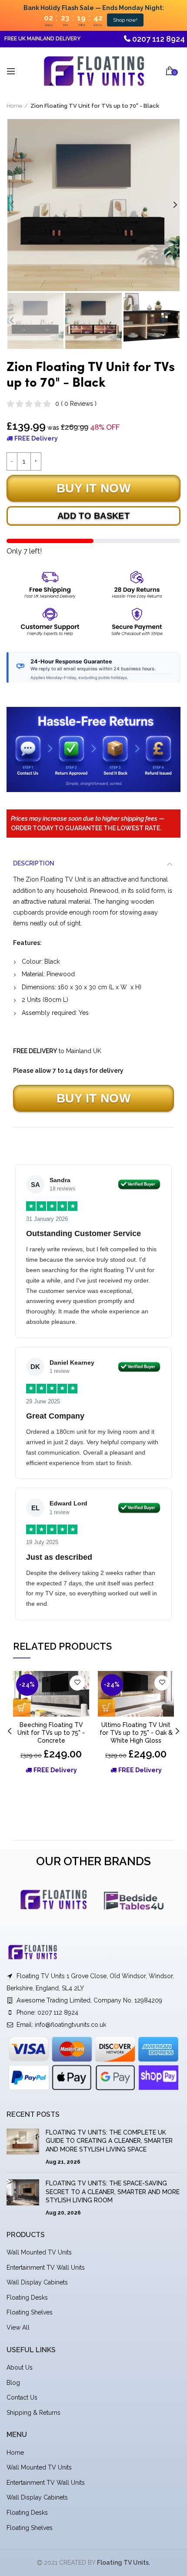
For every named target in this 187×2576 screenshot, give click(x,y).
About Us (20, 2367)
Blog (13, 2383)
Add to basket (93, 516)
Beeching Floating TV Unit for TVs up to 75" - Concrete (51, 1733)
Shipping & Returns (33, 2413)
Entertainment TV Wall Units (46, 2268)
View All (18, 2327)
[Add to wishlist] (77, 1683)
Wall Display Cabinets (37, 2282)
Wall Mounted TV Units (39, 2252)
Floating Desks (27, 2298)
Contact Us (22, 2397)
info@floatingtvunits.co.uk (70, 2025)
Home (14, 106)
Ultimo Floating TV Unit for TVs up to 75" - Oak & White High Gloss (136, 1733)
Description (34, 863)
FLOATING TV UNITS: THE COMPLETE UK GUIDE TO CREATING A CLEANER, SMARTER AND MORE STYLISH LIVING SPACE (109, 2141)
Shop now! (125, 20)
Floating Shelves (30, 2312)
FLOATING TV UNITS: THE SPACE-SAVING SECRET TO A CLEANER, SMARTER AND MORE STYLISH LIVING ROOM (113, 2192)
